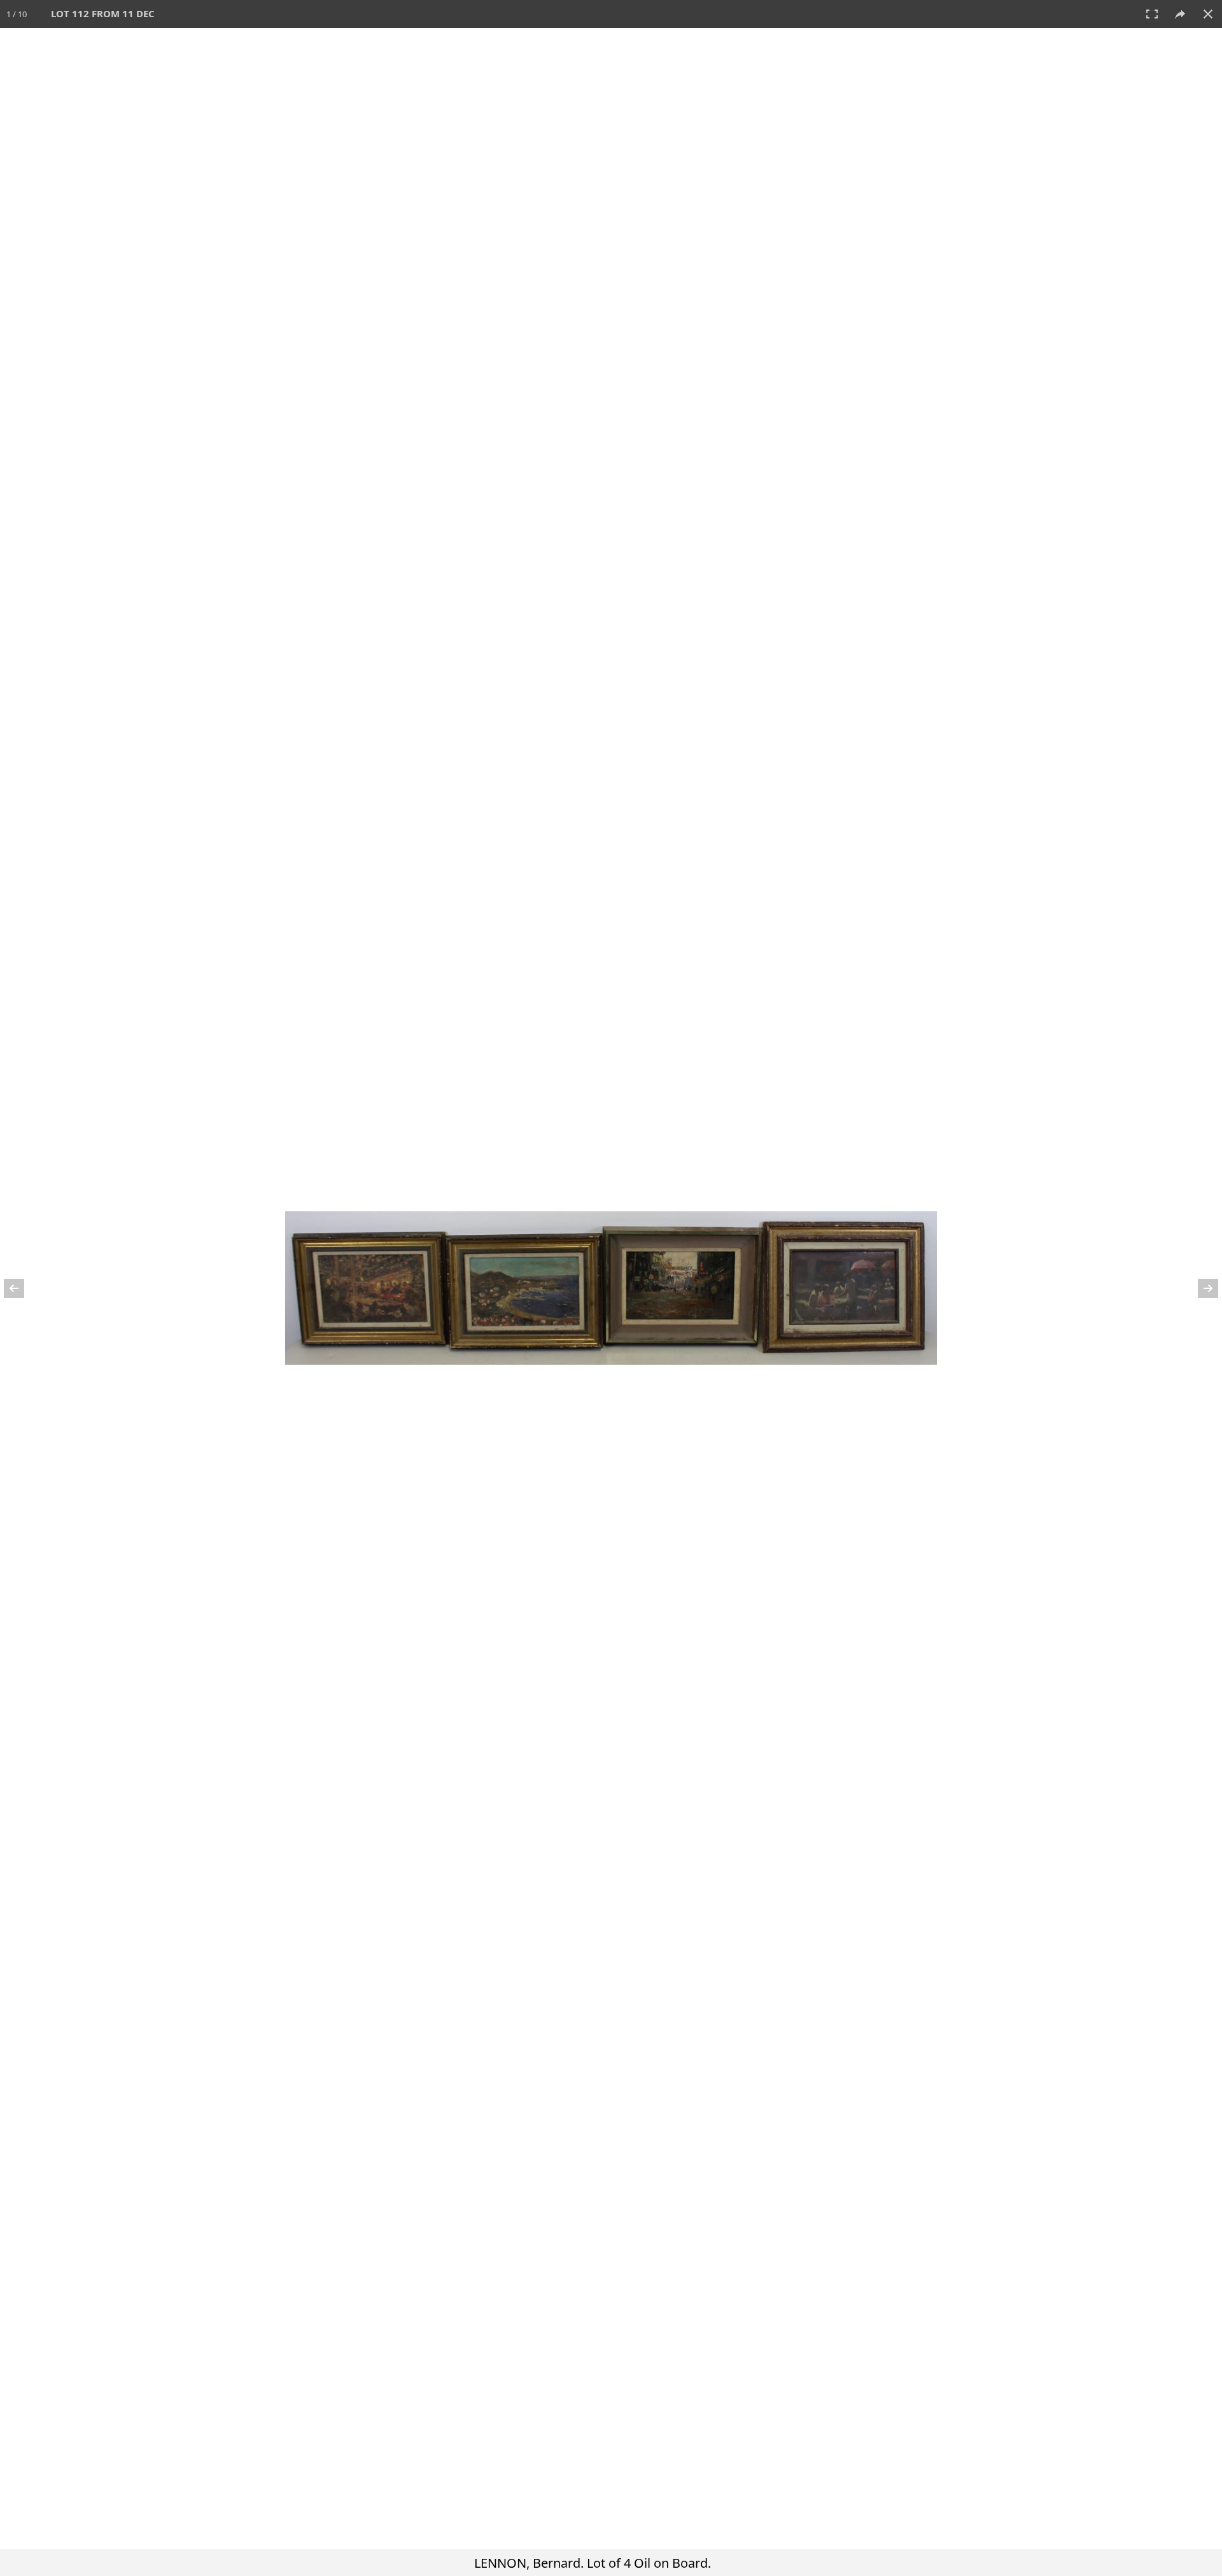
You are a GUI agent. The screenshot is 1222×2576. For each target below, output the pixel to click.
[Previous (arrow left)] (22, 1288)
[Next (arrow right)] (1200, 1288)
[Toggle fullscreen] (1152, 14)
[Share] (1180, 14)
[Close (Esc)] (1208, 14)
